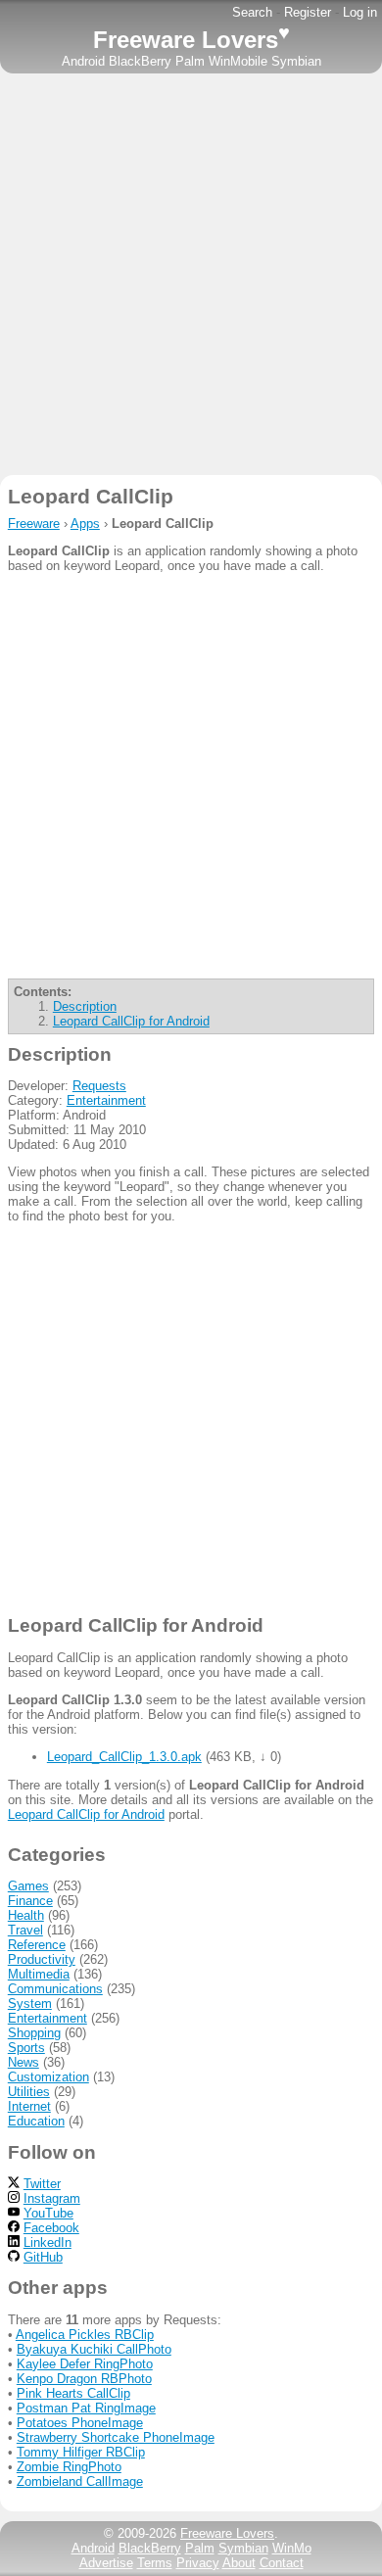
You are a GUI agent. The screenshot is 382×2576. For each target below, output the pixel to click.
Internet (29, 2106)
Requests (99, 1086)
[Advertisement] (191, 274)
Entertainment (106, 1100)
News (24, 2062)
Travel (25, 1930)
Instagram (52, 2198)
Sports (26, 2048)
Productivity (42, 1959)
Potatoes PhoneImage (80, 2423)
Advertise (106, 2563)
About (239, 2563)
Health (26, 1915)
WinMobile (238, 61)
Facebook (51, 2228)
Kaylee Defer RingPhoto (85, 2364)
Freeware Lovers (191, 40)
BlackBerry (140, 61)
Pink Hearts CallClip (73, 2393)
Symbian (296, 61)
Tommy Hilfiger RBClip (81, 2452)
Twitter (42, 2184)
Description (85, 1006)
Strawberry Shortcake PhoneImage (116, 2437)
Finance (30, 1901)
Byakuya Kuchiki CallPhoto (94, 2349)
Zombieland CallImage (80, 2481)
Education (36, 2121)
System (30, 2004)
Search (252, 12)
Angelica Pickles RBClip (85, 2335)
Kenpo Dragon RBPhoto (84, 2379)
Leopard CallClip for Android (131, 1021)
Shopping (34, 2033)
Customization (48, 2077)
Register (308, 12)
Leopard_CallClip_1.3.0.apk (124, 1757)
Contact (282, 2563)
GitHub (43, 2257)
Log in (360, 12)
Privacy (198, 2563)
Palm (190, 61)
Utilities (29, 2092)
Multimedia (39, 1974)
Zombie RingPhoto (69, 2467)
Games (28, 1886)
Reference (37, 1945)
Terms (155, 2563)
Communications (55, 1989)
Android (83, 61)
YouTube (48, 2213)
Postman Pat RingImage (86, 2408)
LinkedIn (48, 2242)
